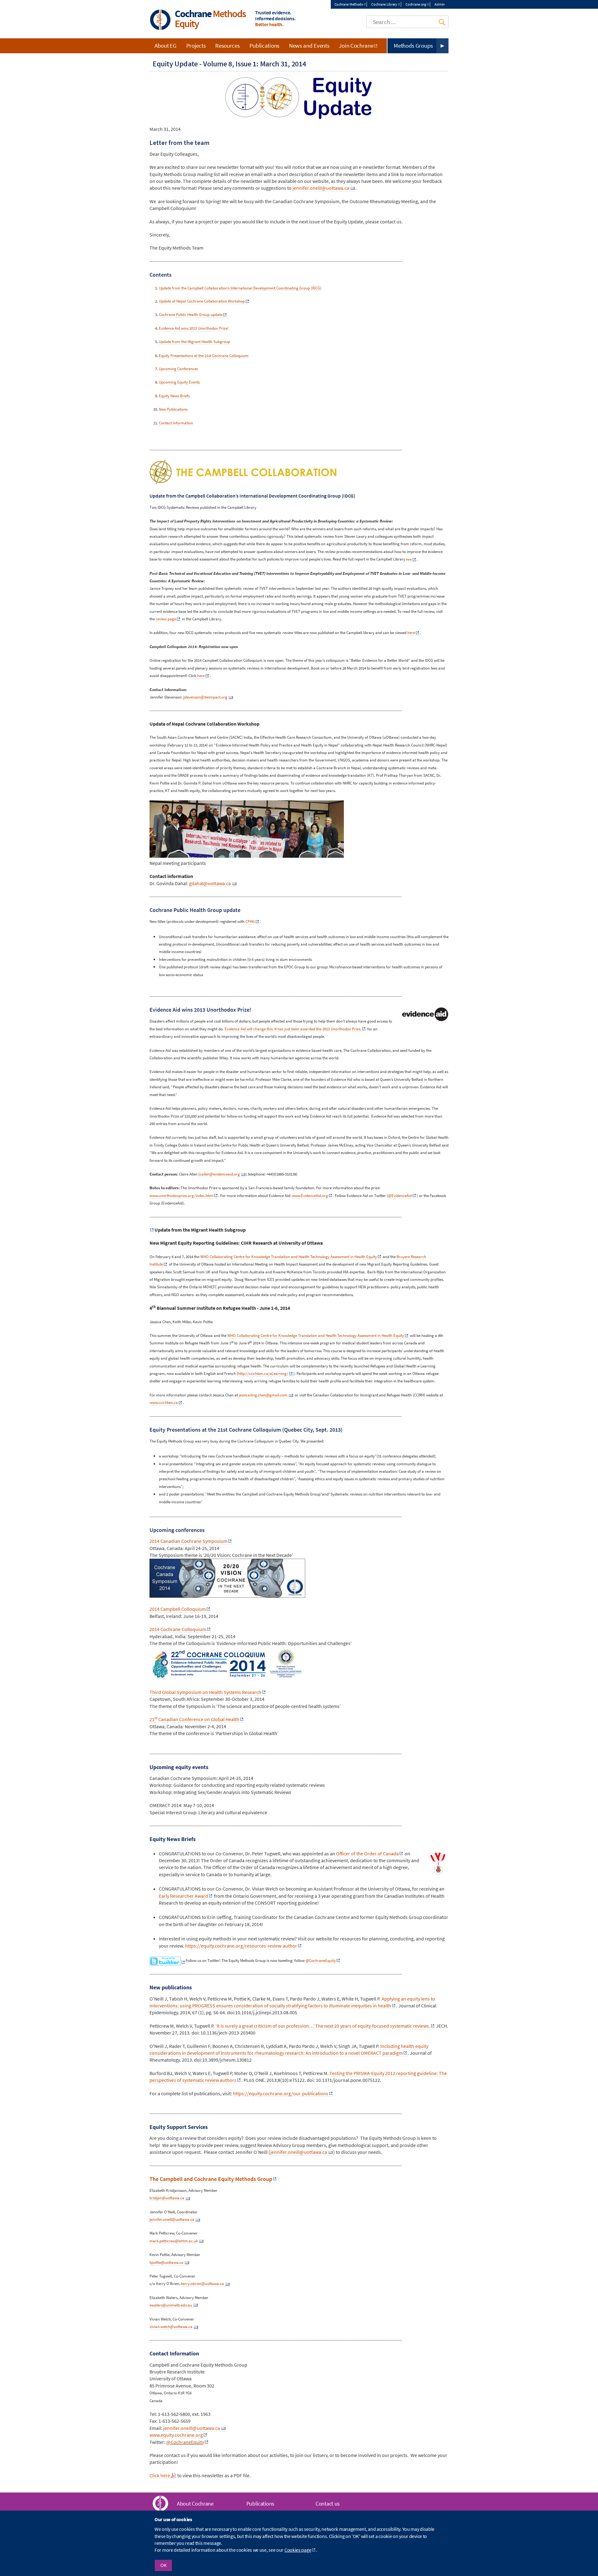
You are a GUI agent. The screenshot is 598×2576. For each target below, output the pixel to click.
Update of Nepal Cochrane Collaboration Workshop (202, 301)
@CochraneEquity (321, 1960)
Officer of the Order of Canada (367, 1853)
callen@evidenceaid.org (220, 1174)
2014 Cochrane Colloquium (178, 1629)
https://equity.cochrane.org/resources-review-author (241, 1946)
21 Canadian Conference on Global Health (194, 1719)
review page (166, 619)
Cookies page (298, 2550)
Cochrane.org (416, 4)
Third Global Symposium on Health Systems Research (205, 1692)
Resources (227, 45)
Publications (264, 45)
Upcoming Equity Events (179, 382)
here (409, 559)
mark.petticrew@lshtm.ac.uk (174, 2241)
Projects (196, 45)
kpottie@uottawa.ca (166, 2262)
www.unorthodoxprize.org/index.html (181, 1196)
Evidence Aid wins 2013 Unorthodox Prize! (194, 328)
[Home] (160, 20)
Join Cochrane (356, 45)
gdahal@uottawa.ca (210, 883)
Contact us (328, 2504)
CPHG (250, 921)
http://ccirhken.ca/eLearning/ (263, 1374)
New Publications (173, 409)
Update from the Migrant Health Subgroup (195, 342)
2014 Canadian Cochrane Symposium (188, 1541)
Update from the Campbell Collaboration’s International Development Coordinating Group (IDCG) (240, 288)
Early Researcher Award (183, 1896)
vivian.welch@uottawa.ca (171, 2327)
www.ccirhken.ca (164, 1402)
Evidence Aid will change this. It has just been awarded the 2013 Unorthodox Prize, (293, 1029)
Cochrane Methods (349, 4)
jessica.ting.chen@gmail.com (263, 1395)
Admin (440, 4)
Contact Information (176, 423)
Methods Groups (413, 45)
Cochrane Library (384, 4)
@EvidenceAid (400, 1196)
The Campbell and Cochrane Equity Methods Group (211, 2179)
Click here (160, 2475)
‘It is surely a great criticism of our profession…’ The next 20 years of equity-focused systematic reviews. (323, 2026)
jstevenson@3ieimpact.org (205, 697)
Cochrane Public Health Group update (191, 315)
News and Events (309, 45)
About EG (166, 45)
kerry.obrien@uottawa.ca (202, 2284)
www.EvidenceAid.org (310, 1196)
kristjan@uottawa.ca (167, 2198)
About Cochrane (195, 2504)
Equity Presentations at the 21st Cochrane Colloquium (204, 355)
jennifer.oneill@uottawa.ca (321, 188)
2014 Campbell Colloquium (178, 1609)
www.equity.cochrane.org (176, 2435)
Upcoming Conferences (178, 369)
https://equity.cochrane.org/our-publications (281, 2093)
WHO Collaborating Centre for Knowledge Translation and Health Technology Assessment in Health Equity (289, 1257)
